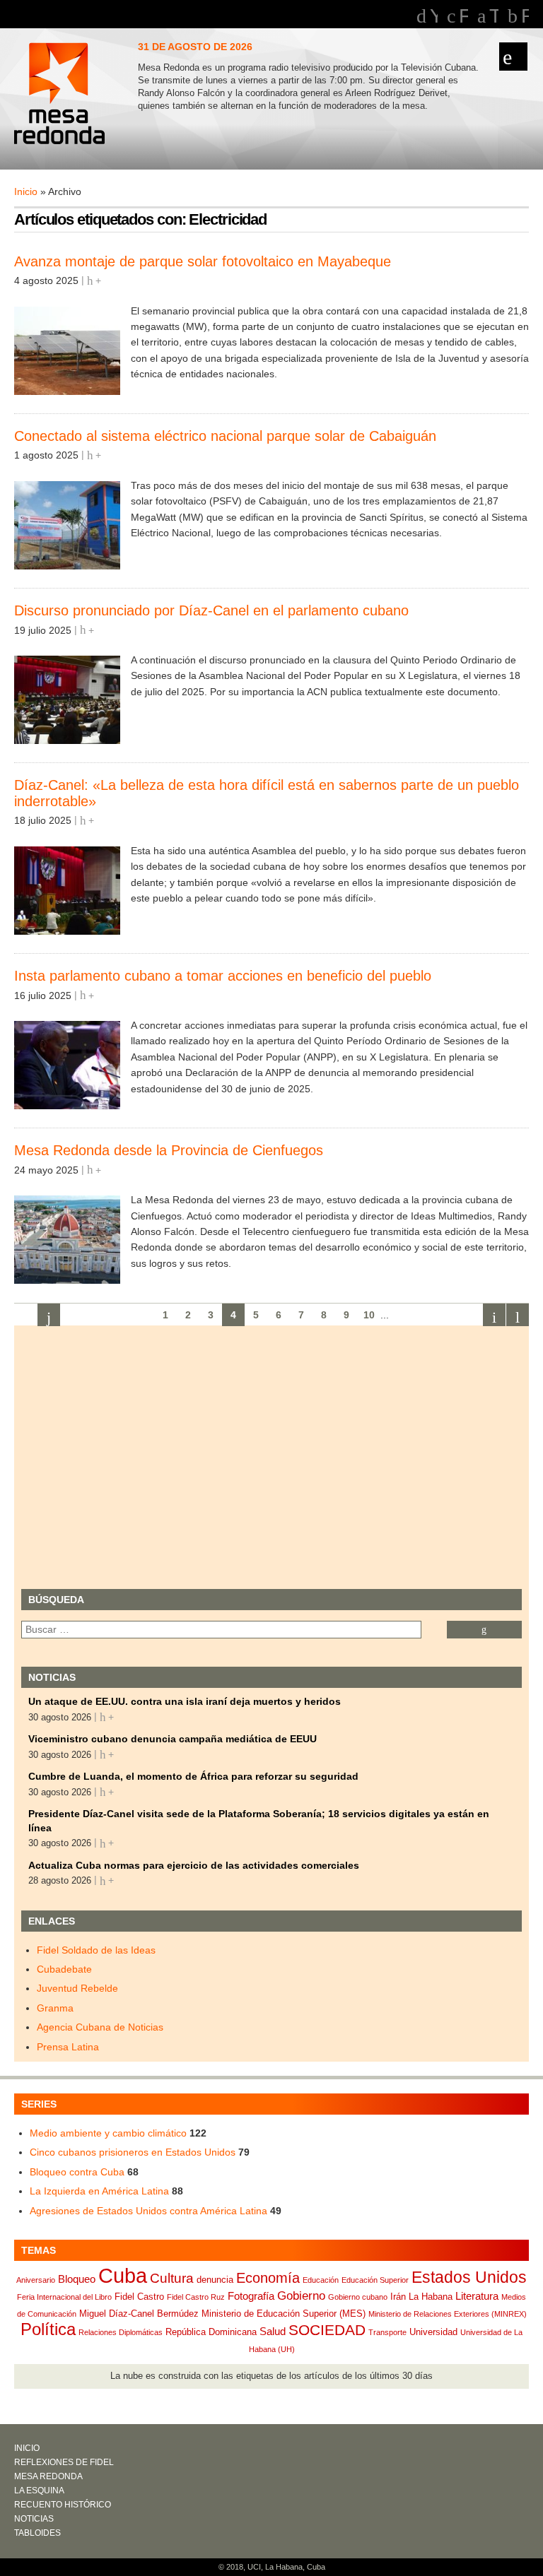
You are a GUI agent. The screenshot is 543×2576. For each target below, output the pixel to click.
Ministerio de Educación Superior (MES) (284, 2314)
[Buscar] (484, 1630)
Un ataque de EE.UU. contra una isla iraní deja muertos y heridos (185, 1701)
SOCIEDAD (327, 2330)
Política (48, 2329)
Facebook (463, 16)
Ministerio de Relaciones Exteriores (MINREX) (448, 2314)
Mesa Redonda (61, 95)
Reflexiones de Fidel (64, 2462)
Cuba (123, 2275)
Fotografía (251, 2296)
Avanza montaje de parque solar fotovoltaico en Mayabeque (203, 261)
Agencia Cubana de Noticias (100, 2027)
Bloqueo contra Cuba (77, 2172)
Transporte (387, 2332)
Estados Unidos (469, 2277)
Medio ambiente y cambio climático (108, 2133)
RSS (525, 16)
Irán (398, 2297)
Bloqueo (77, 2279)
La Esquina (39, 2491)
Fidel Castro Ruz (196, 2297)
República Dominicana (211, 2332)
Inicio (26, 191)
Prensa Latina (68, 2047)
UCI (254, 2567)
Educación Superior (375, 2280)
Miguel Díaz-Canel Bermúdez (139, 2314)
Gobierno (301, 2296)
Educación (321, 2280)
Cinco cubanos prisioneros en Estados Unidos (133, 2152)
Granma (55, 2008)
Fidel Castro (139, 2297)
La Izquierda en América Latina (99, 2191)
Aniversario (36, 2280)
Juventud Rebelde (77, 1988)
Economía (268, 2278)
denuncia (215, 2280)
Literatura (477, 2296)
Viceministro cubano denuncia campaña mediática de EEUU (173, 1739)
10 (369, 1315)
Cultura (172, 2278)
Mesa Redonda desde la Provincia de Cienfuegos (169, 1150)
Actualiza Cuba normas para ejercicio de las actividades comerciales (194, 1865)
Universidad (433, 2332)
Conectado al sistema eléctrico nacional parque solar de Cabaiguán (225, 436)
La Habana (431, 2297)
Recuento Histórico (63, 2505)
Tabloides (37, 2533)
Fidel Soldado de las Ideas (96, 1950)
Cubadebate (64, 1969)
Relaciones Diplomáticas (121, 2332)
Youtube (434, 16)
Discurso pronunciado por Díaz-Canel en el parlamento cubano (211, 610)
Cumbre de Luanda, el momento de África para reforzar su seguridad (193, 1776)
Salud (273, 2331)
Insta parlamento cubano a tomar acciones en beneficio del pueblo (223, 976)
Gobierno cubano (358, 2297)
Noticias (34, 2519)
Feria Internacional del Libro (64, 2297)
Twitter (494, 16)
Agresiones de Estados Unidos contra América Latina (148, 2211)
